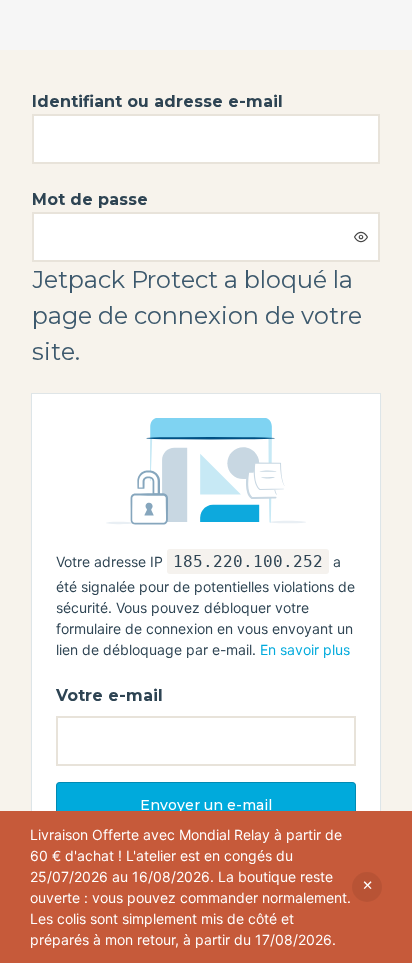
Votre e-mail (109, 695)
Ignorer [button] (367, 887)
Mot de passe (90, 199)
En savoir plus (305, 649)
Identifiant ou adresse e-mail (157, 101)
